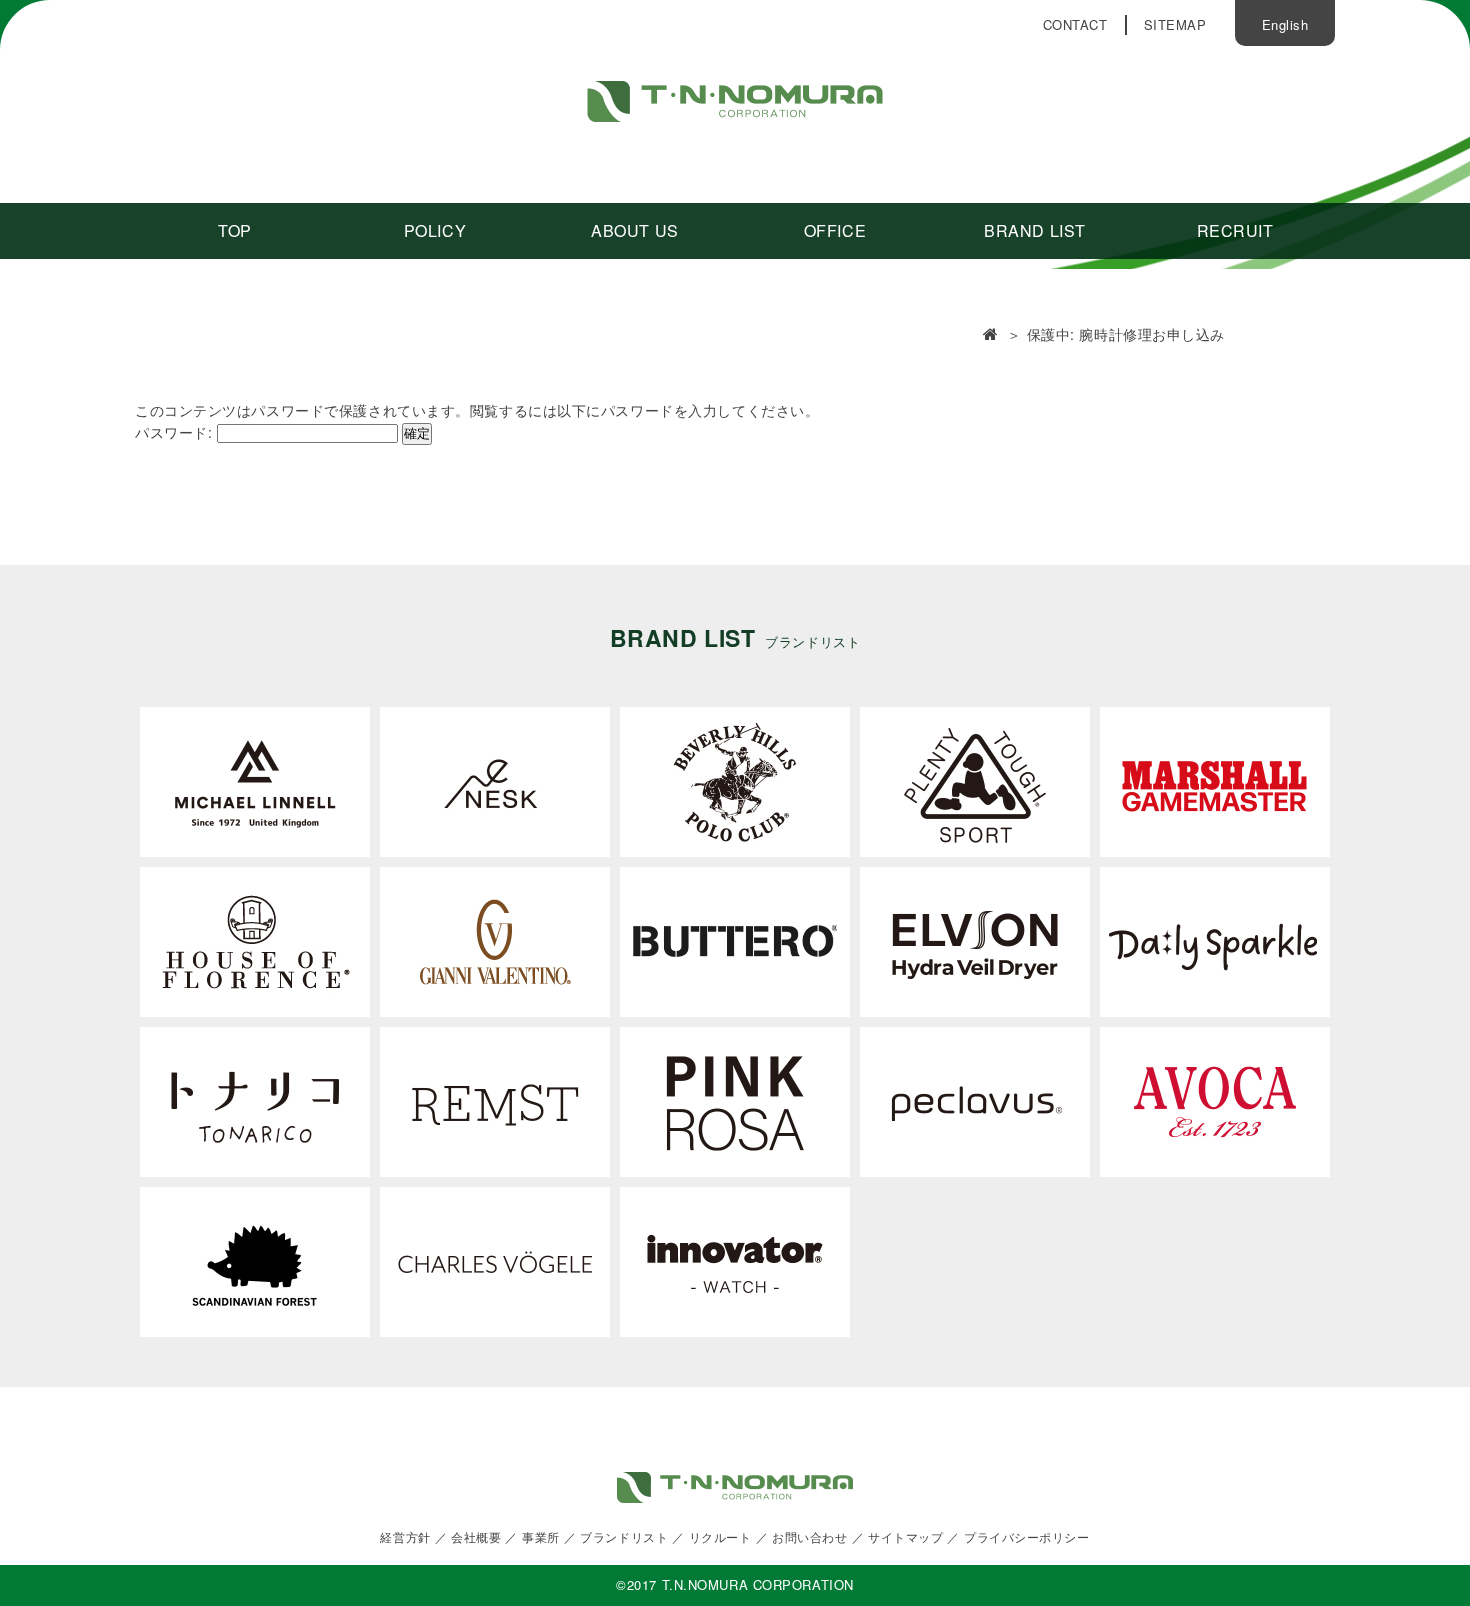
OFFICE (835, 230)
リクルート (720, 1536)
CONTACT (1075, 24)
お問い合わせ (809, 1536)
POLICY (435, 230)
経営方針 (405, 1536)
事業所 (541, 1536)
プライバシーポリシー (1027, 1536)
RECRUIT (1235, 230)
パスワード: (176, 432)
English (1285, 24)
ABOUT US (634, 230)
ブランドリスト (624, 1536)
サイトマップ (905, 1536)
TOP (235, 230)
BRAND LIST (1035, 230)
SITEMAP (1175, 24)
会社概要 (476, 1536)
